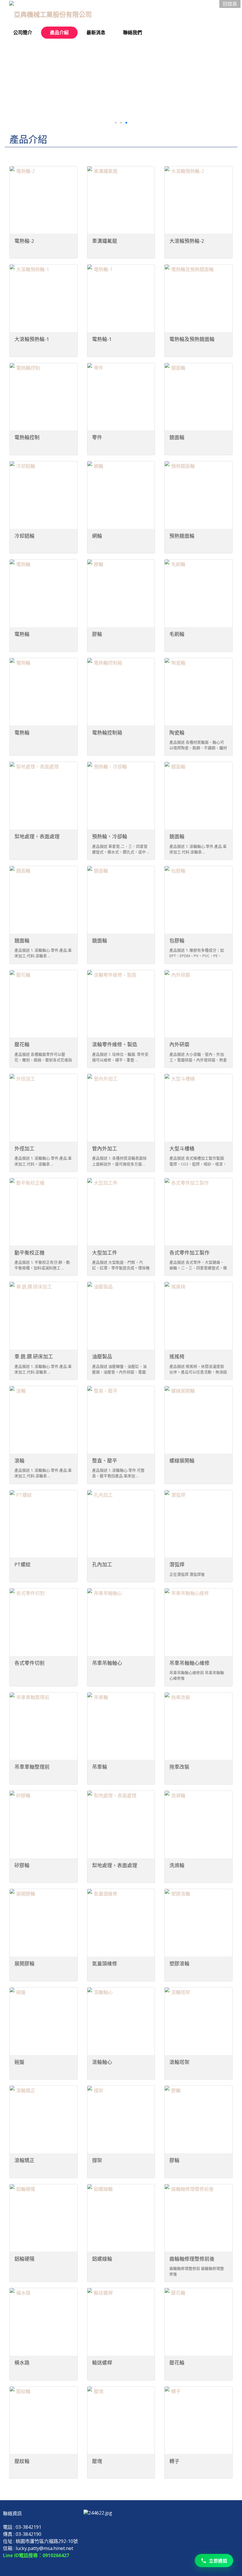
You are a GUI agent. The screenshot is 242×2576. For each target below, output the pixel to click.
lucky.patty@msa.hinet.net (44, 2548)
